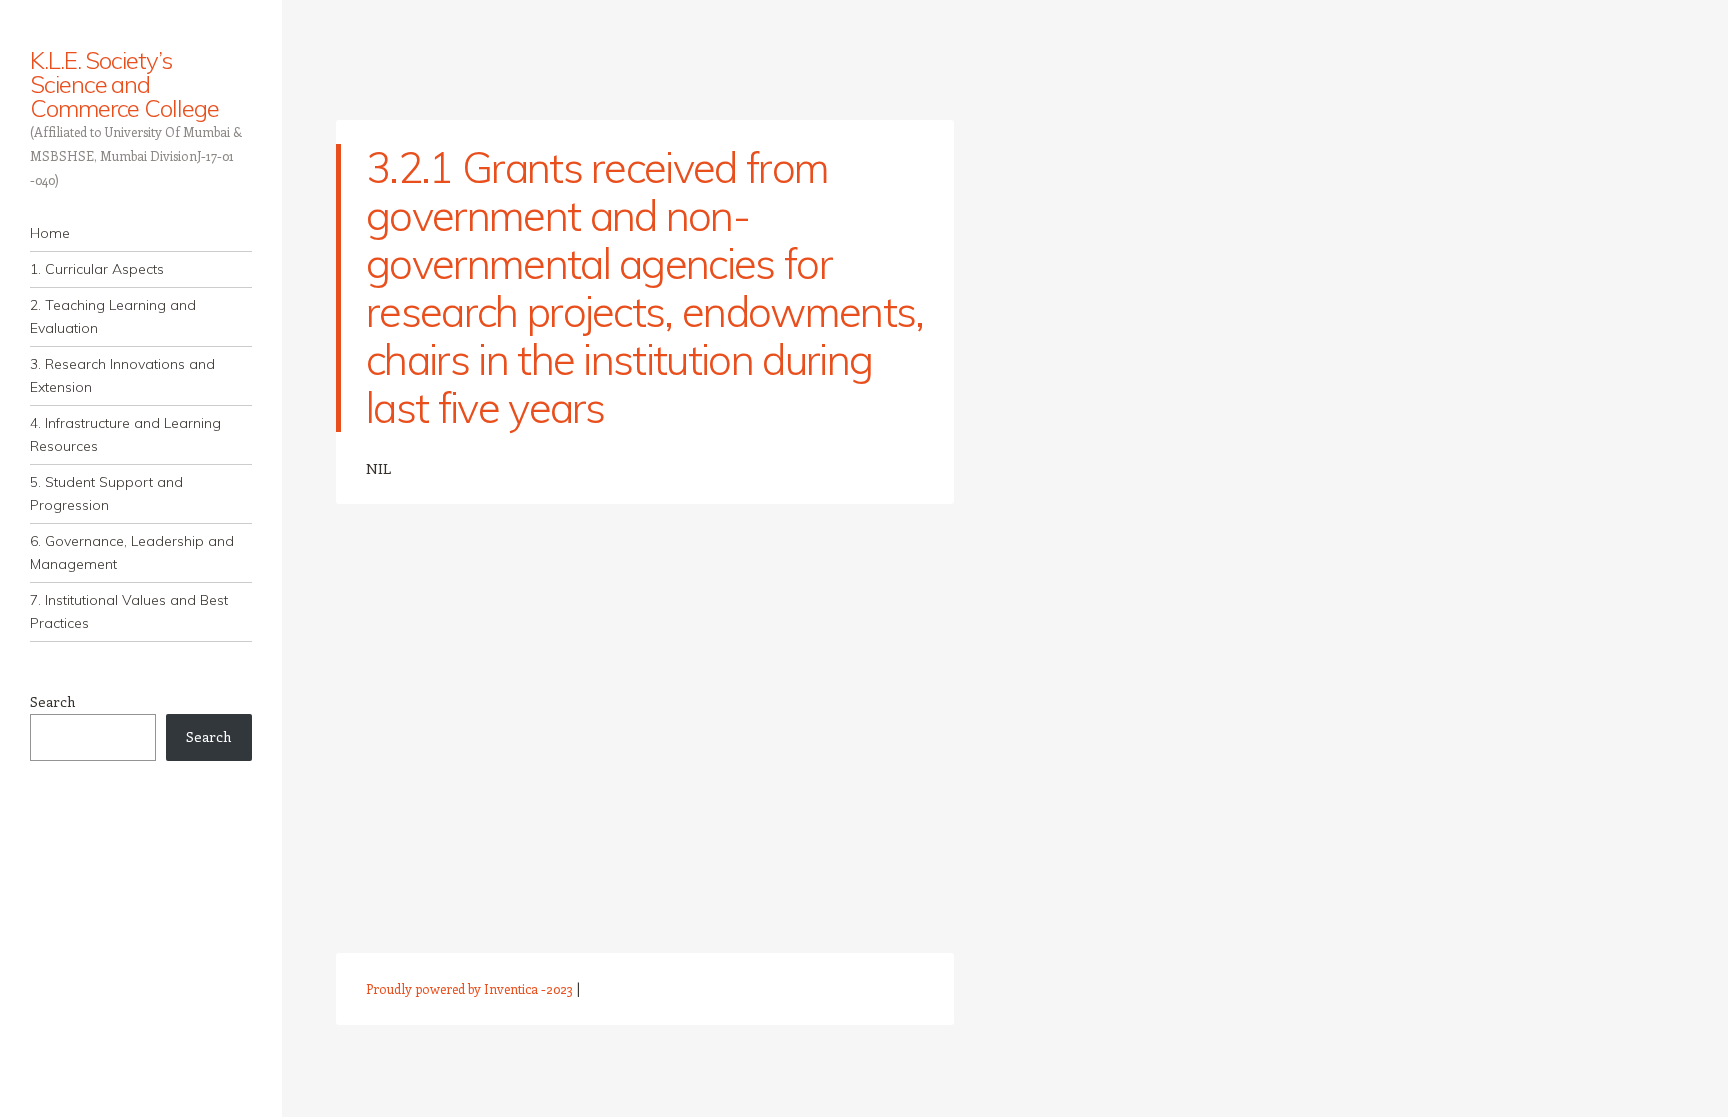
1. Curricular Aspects (97, 269)
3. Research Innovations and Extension (122, 375)
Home (50, 233)
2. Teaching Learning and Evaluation (113, 316)
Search (52, 701)
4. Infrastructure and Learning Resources (125, 434)
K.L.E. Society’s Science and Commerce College (124, 84)
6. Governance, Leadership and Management (132, 552)
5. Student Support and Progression (106, 493)
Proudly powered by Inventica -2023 (469, 988)
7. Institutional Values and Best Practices (129, 611)
